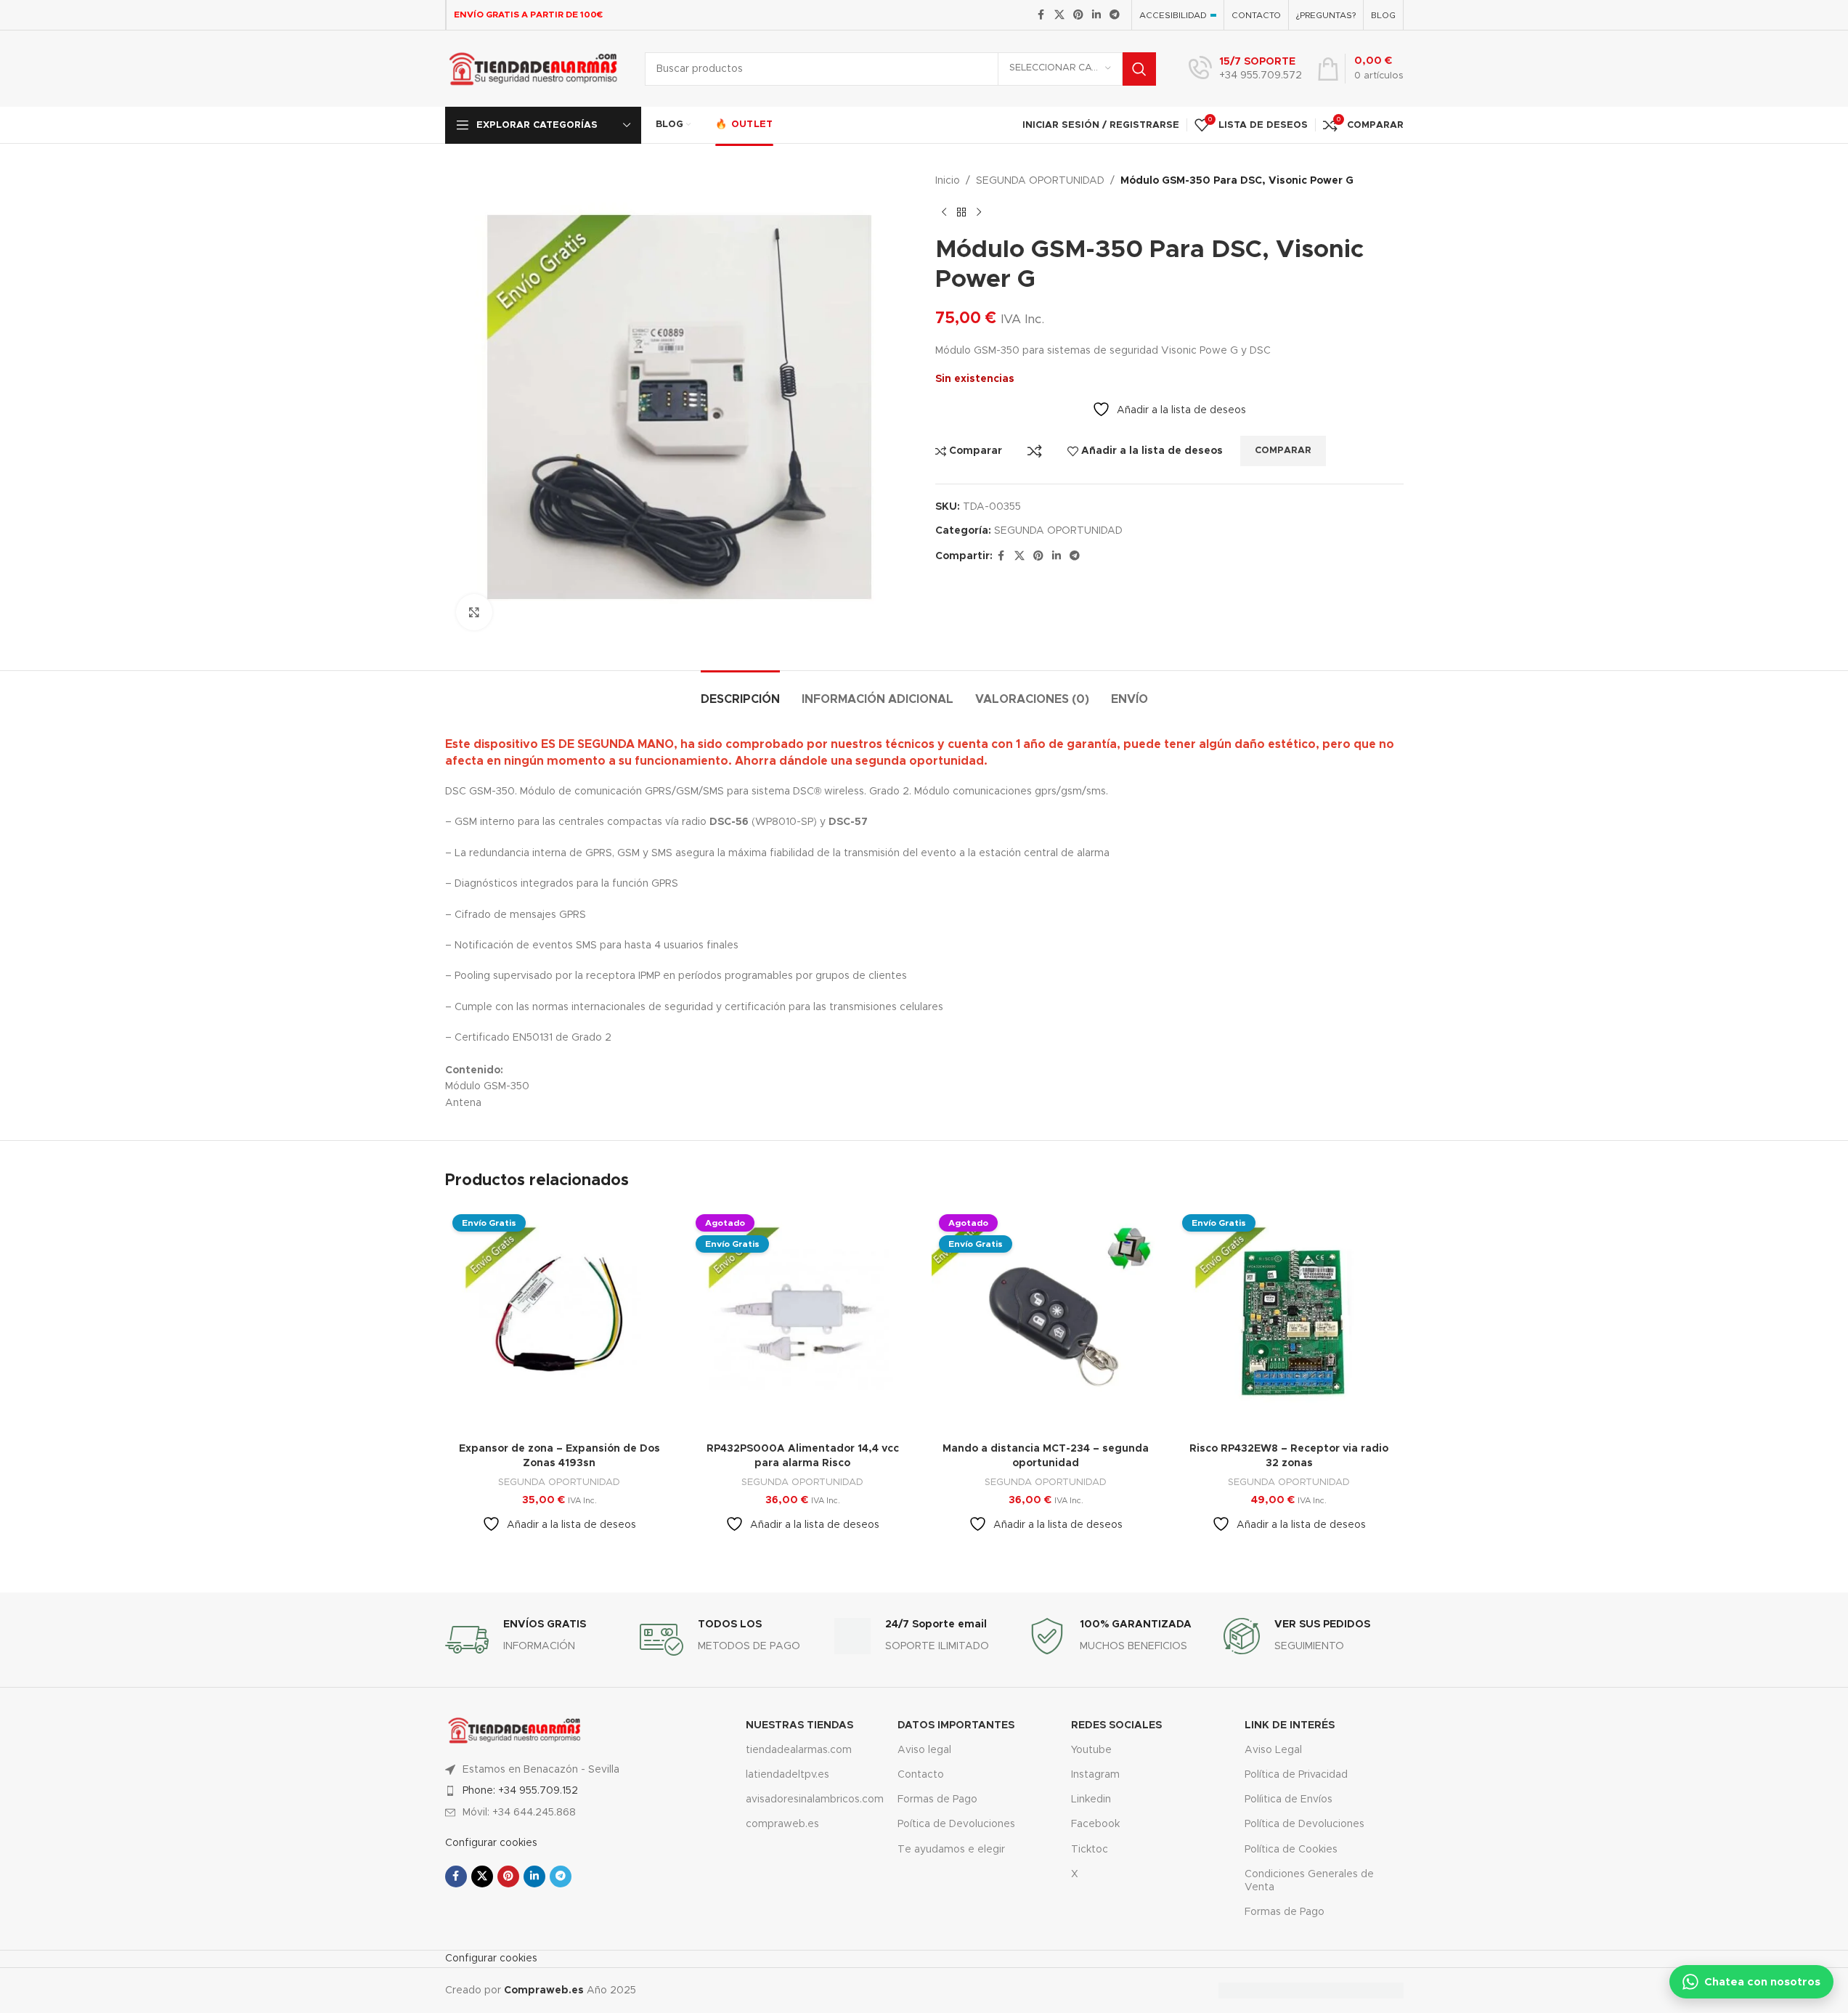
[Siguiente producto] (979, 212)
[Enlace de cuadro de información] (1245, 69)
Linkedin (1091, 1799)
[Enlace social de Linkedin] (1096, 15)
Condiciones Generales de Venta (1309, 1881)
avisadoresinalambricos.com (811, 1799)
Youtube (1091, 1750)
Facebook (1095, 1824)
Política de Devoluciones (1304, 1824)
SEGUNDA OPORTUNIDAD (1040, 181)
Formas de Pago (937, 1799)
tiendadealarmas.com (799, 1750)
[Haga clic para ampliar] (474, 612)
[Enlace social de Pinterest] (1078, 15)
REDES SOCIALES (1116, 1725)
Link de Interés (1290, 1725)
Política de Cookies (1291, 1850)
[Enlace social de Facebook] (1041, 15)
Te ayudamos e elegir (951, 1850)
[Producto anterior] (944, 212)
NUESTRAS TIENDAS (799, 1725)
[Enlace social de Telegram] (1115, 15)
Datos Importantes (956, 1725)
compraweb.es (782, 1824)
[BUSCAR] (1139, 69)
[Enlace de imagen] (515, 1730)
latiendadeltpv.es (787, 1775)
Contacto (921, 1775)
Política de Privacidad (1296, 1775)
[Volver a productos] (961, 212)
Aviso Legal (1273, 1750)
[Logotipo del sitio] (534, 68)
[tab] (740, 692)
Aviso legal (924, 1750)
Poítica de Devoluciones (956, 1824)
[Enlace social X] (1059, 15)
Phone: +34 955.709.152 (520, 1791)
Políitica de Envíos (1289, 1799)
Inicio (948, 181)
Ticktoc (1090, 1850)
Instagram (1095, 1775)
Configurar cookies (491, 1843)
